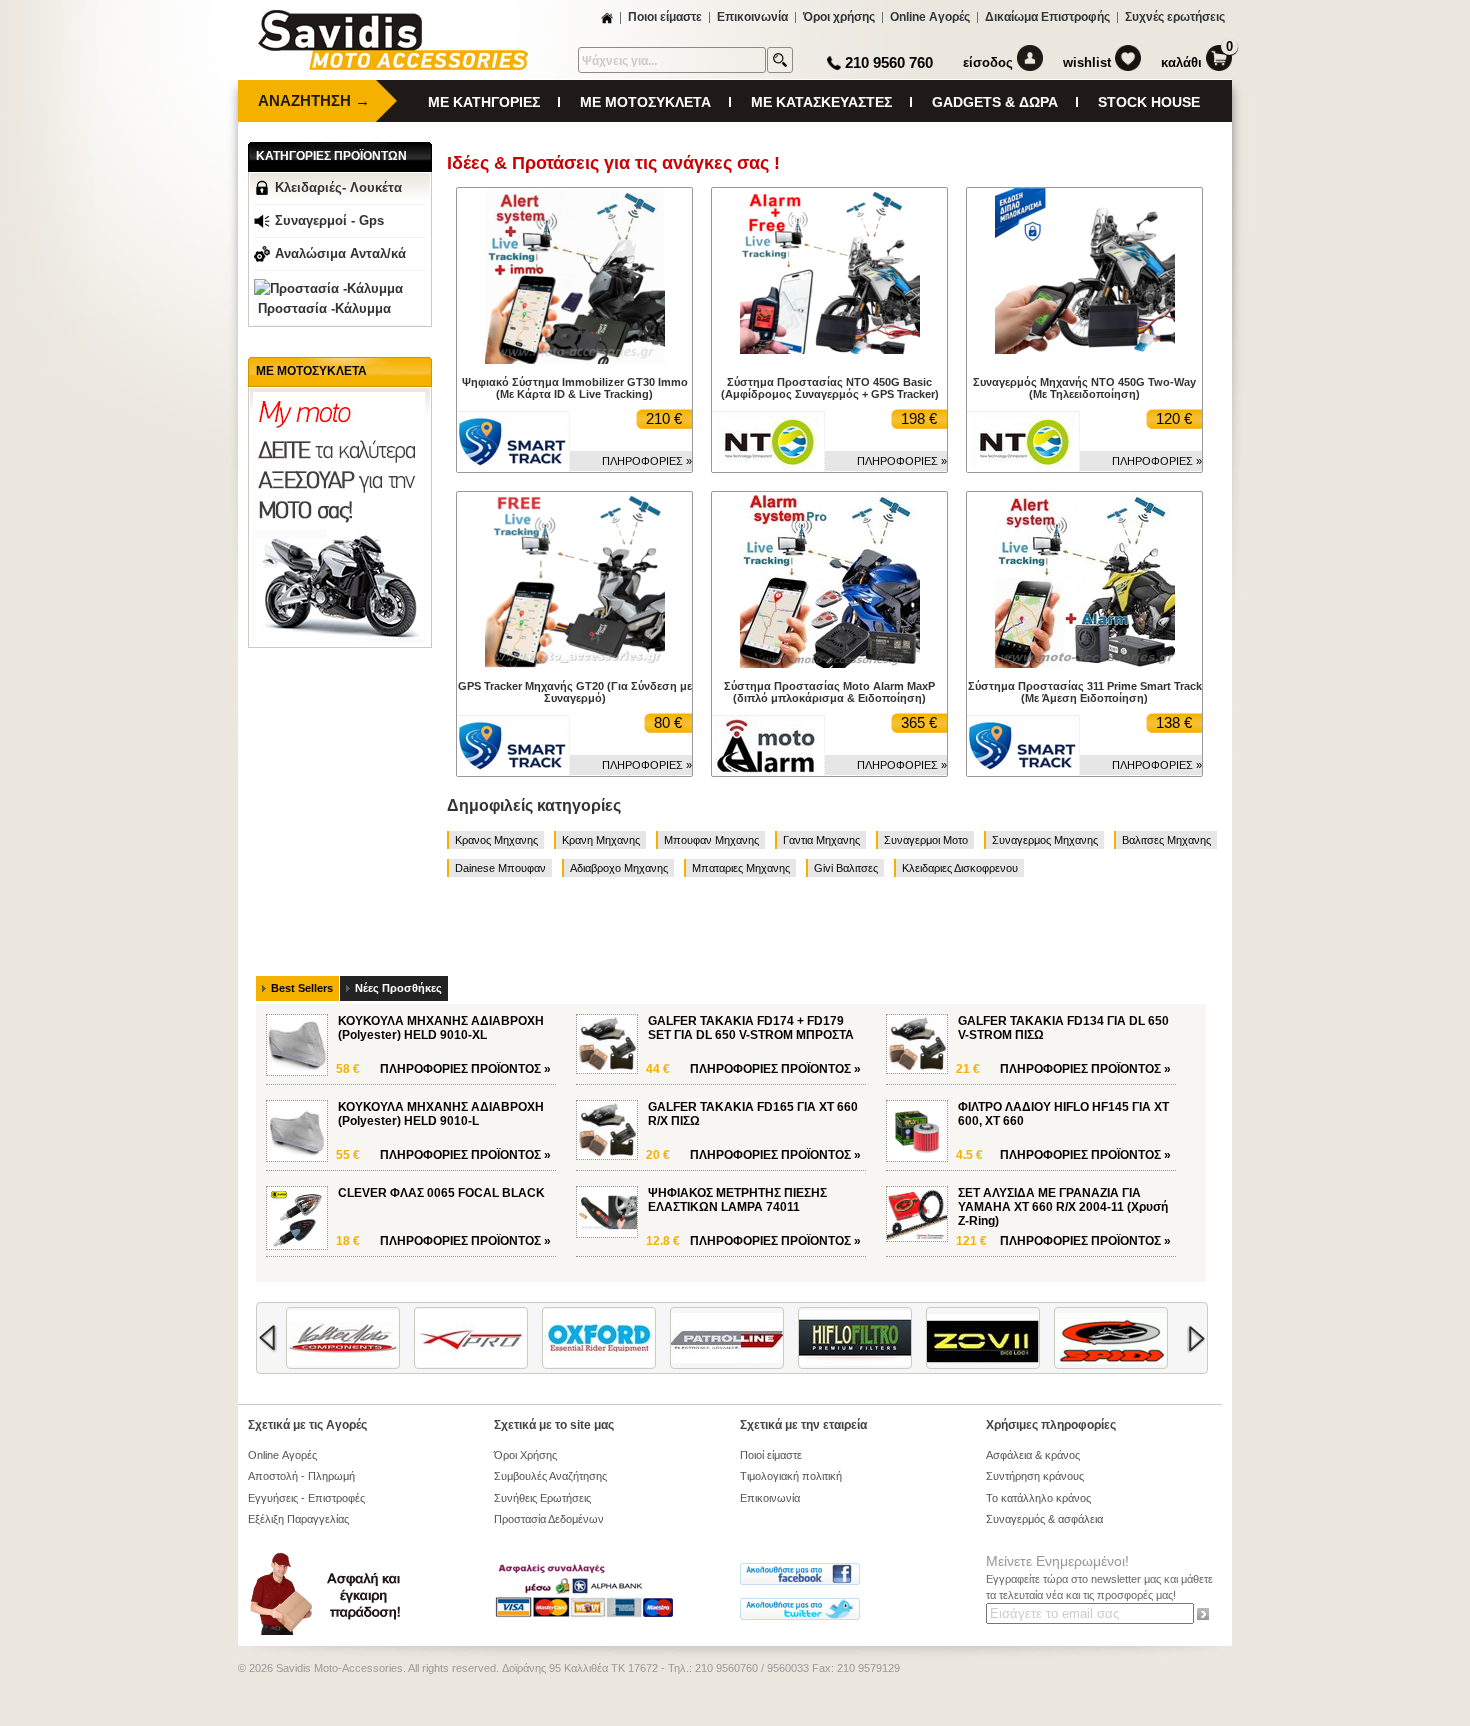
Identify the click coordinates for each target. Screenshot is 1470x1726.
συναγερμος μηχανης (1045, 840)
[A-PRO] (422, 1338)
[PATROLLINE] (678, 1338)
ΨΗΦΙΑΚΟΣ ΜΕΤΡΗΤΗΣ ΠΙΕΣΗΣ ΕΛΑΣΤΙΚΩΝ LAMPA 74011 (737, 1200)
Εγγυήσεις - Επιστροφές (306, 1498)
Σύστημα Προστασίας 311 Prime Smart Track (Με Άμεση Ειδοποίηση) (1085, 692)
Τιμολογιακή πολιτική (791, 1476)
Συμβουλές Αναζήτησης (550, 1476)
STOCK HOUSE (1149, 102)
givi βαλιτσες (846, 868)
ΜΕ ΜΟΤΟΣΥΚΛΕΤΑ (645, 102)
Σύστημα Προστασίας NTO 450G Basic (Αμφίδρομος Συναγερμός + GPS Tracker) (830, 388)
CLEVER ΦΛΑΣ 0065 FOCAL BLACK (441, 1193)
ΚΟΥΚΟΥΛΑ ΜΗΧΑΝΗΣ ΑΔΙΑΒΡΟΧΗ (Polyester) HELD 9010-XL (441, 1028)
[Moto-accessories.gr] (393, 66)
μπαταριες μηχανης (741, 868)
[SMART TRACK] (513, 442)
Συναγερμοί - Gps (329, 220)
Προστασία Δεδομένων (549, 1519)
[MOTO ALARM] (768, 746)
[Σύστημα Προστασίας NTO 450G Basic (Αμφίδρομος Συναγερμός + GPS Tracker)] (830, 350)
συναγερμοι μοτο (926, 840)
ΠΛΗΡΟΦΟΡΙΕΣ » (647, 461)
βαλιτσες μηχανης (1166, 840)
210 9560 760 (889, 62)
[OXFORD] (550, 1338)
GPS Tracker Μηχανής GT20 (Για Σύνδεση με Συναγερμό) (575, 692)
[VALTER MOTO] (294, 1338)
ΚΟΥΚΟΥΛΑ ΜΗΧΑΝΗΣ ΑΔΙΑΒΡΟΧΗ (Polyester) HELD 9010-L (441, 1114)
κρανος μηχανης (496, 840)
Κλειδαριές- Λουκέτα (338, 187)
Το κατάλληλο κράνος (1038, 1498)
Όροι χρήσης (839, 17)
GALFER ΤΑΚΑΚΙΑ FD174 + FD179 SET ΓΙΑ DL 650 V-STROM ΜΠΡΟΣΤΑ (751, 1028)
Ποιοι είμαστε (665, 17)
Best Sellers (302, 988)
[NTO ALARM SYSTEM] (768, 442)
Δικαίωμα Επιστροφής (1047, 17)
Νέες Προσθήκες (398, 988)
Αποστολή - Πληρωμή (301, 1476)
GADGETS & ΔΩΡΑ (995, 102)
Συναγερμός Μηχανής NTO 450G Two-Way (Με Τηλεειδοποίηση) (1084, 388)
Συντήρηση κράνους (1035, 1476)
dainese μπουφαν (500, 868)
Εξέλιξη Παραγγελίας (298, 1519)
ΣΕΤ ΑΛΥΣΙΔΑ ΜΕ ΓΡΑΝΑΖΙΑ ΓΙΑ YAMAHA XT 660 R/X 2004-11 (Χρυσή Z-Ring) (1063, 1207)
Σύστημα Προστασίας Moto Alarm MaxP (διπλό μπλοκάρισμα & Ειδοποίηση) (829, 692)
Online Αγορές (930, 17)
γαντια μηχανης (821, 840)
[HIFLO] (806, 1338)
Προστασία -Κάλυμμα (324, 308)
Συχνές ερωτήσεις (1175, 17)
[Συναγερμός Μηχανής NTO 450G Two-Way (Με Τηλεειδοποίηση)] (1085, 350)
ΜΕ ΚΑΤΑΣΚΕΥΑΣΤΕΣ (821, 102)
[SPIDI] (1062, 1338)
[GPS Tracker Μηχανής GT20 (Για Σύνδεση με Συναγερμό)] (575, 668)
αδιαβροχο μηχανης (619, 868)
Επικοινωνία (752, 17)
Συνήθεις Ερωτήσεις (542, 1498)
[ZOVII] (934, 1338)
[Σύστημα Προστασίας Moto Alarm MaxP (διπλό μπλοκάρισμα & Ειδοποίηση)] (830, 664)
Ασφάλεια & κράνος (1033, 1455)
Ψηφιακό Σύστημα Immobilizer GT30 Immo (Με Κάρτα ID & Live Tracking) (575, 388)
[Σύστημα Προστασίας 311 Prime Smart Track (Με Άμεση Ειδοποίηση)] (1085, 664)
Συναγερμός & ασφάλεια (1044, 1519)
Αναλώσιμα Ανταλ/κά (340, 253)
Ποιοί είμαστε (771, 1455)
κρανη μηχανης (601, 840)
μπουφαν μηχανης (711, 840)
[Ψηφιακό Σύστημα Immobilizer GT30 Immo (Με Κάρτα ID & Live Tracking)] (575, 360)
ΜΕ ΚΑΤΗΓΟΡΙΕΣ (484, 102)
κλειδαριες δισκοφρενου (960, 868)
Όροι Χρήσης (525, 1455)
